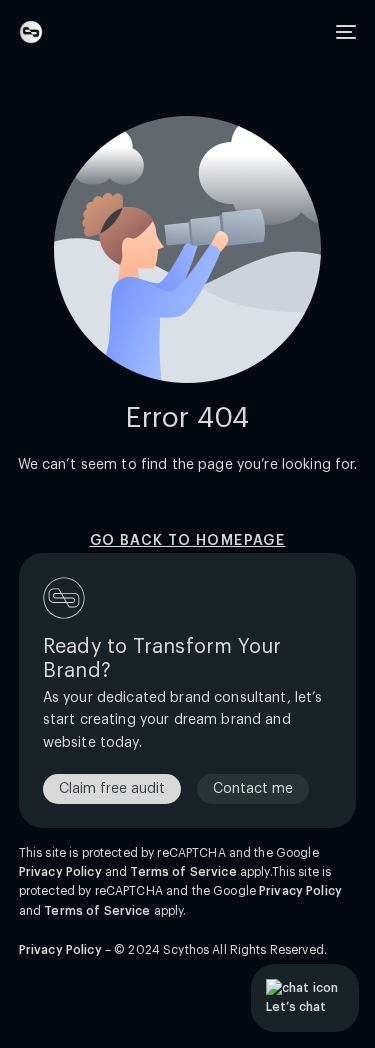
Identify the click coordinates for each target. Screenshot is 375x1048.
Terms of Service (183, 872)
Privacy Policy (60, 872)
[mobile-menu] (344, 32)
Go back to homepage (188, 541)
